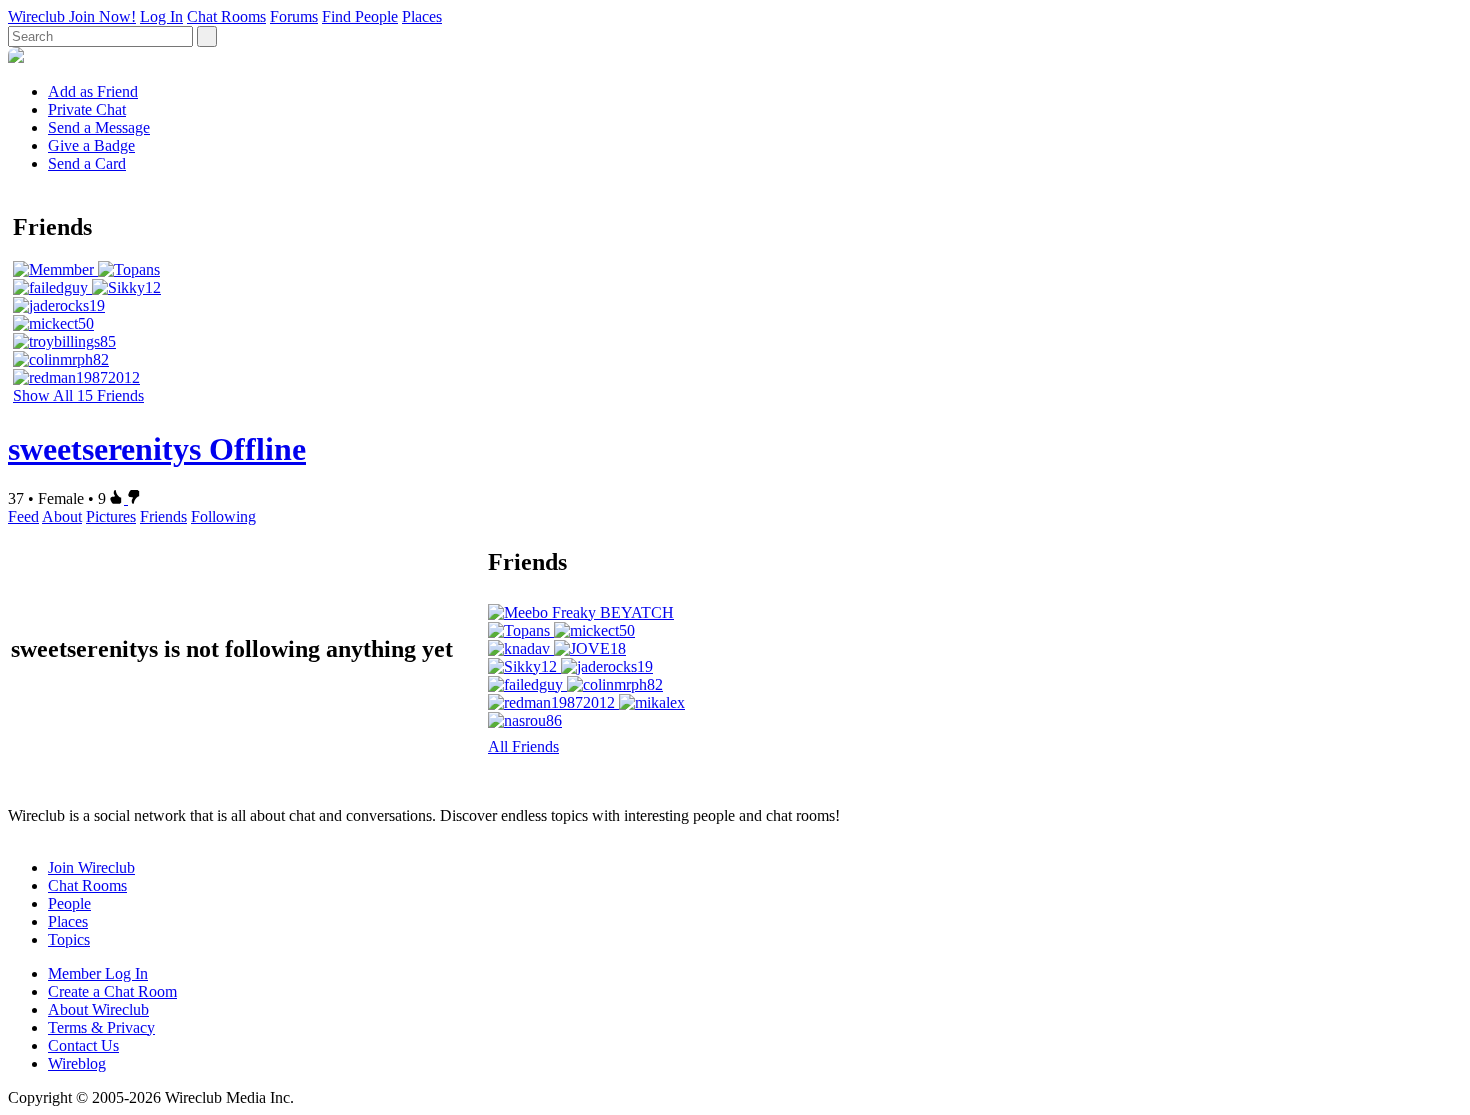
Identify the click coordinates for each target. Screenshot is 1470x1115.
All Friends (523, 746)
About (62, 516)
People (69, 903)
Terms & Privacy (101, 1027)
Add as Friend (93, 91)
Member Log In (98, 973)
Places (422, 16)
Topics (69, 939)
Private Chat (87, 109)
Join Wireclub (91, 867)
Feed (23, 516)
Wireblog (77, 1063)
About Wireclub (98, 1009)
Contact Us (83, 1045)
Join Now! (102, 16)
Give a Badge (91, 145)
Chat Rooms (226, 16)
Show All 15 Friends (78, 395)
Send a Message (99, 127)
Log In (161, 16)
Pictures (111, 516)
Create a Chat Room (112, 991)
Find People (360, 16)
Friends (163, 516)
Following (223, 516)
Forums (294, 16)
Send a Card (87, 163)
